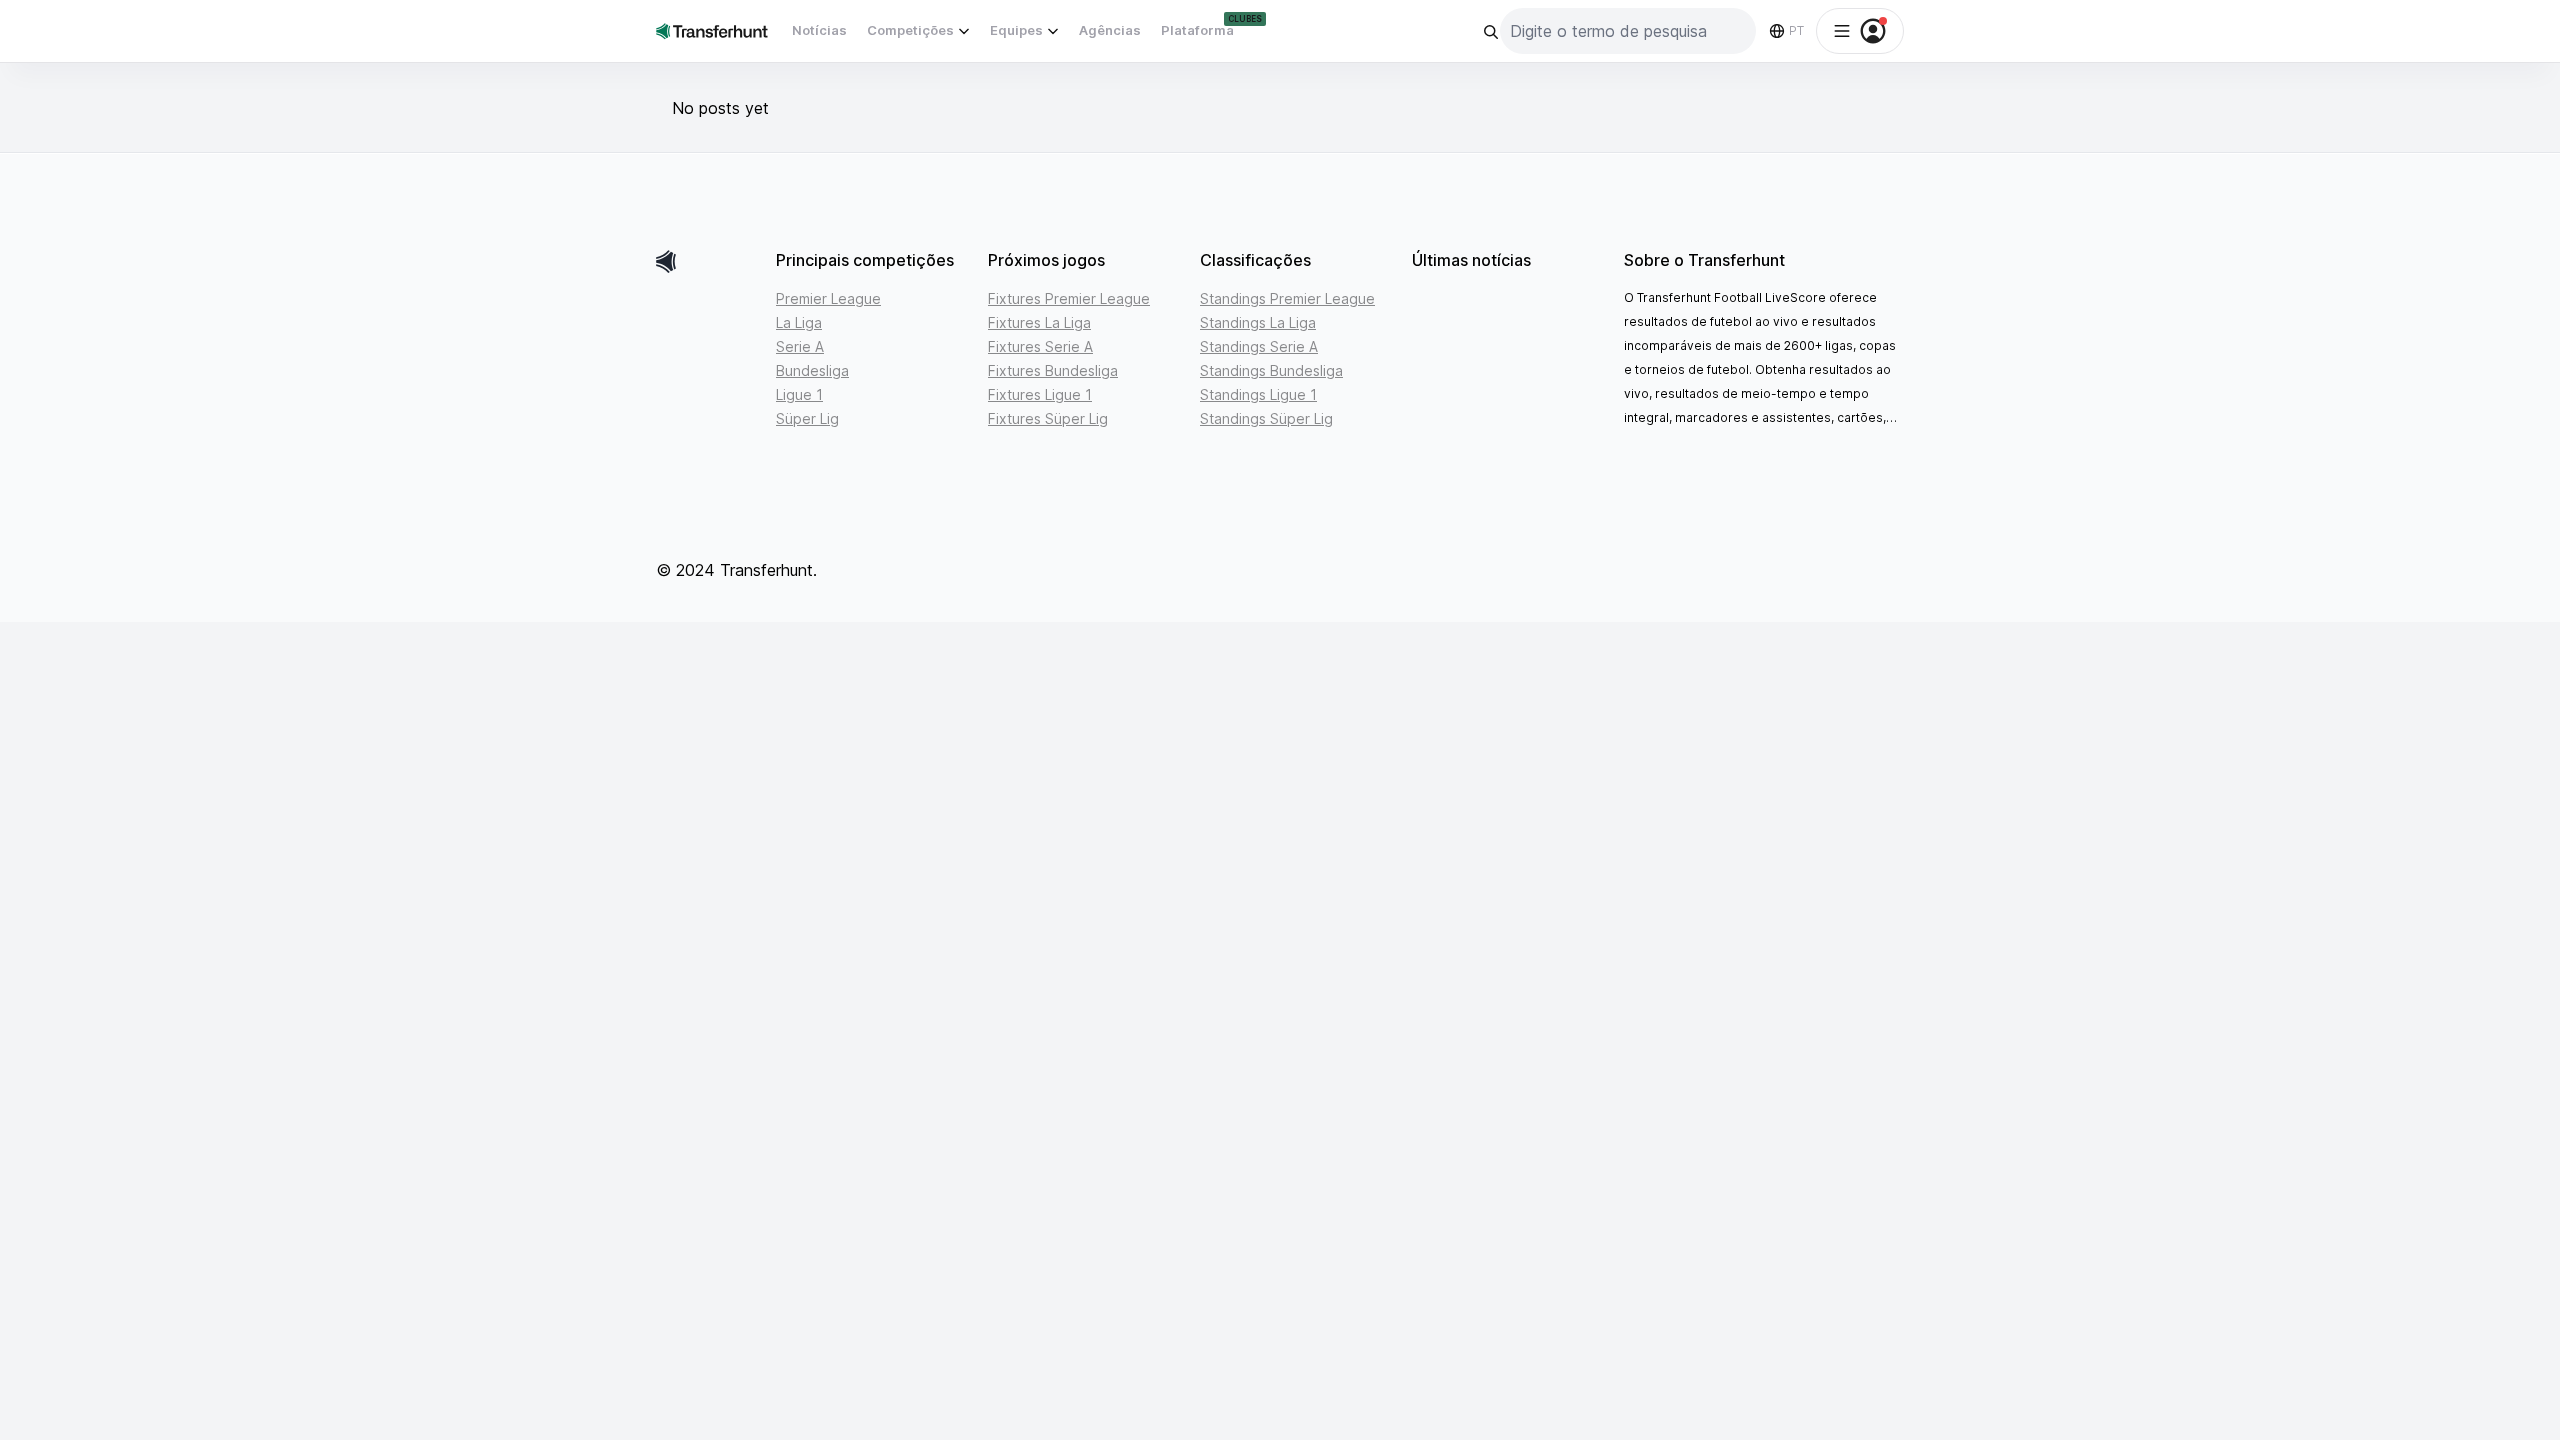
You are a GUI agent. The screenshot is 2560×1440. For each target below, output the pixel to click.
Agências (1110, 30)
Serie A (800, 346)
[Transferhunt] (708, 261)
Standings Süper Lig (1266, 418)
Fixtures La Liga (1039, 322)
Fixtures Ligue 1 (1040, 394)
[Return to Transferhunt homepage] (712, 30)
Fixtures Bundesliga (1053, 370)
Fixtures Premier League (1069, 298)
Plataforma (1197, 30)
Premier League (828, 298)
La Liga (799, 322)
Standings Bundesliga (1271, 370)
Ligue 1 (799, 394)
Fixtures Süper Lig (1048, 418)
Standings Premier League (1287, 298)
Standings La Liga (1258, 322)
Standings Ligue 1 (1258, 394)
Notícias (819, 30)
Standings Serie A (1259, 346)
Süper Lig (807, 418)
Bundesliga (812, 370)
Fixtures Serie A (1040, 346)
